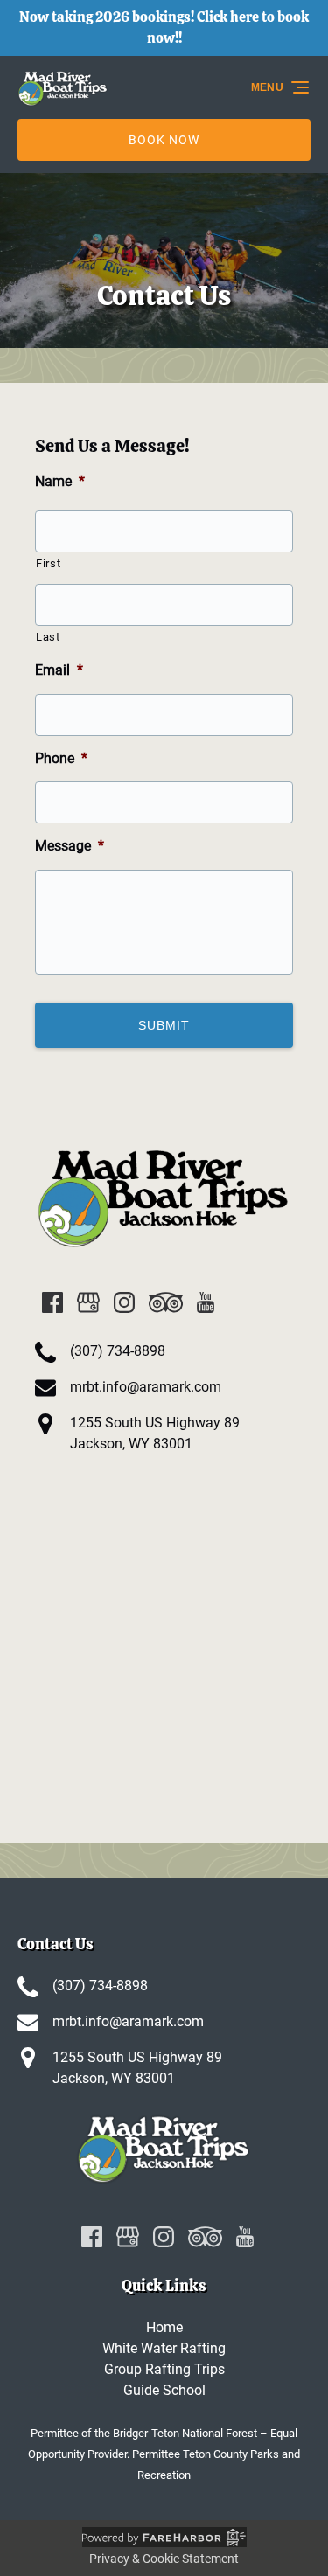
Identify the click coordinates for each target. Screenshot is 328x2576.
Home (164, 2327)
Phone (61, 758)
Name (60, 481)
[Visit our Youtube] (206, 1302)
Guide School (164, 2390)
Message (70, 846)
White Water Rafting (164, 2348)
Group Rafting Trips (164, 2369)
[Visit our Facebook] (52, 1302)
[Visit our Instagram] (124, 1302)
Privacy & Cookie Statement (164, 2559)
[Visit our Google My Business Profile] (88, 1302)
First (48, 563)
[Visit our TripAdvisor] (166, 1302)
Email (59, 670)
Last (48, 637)
